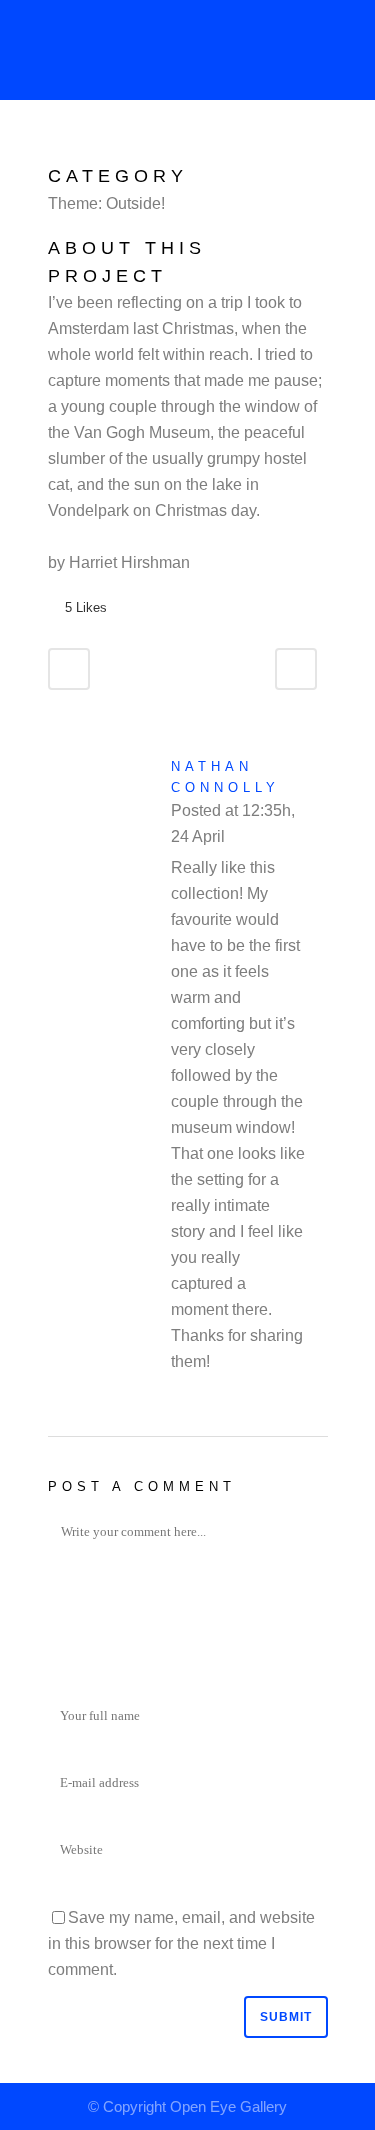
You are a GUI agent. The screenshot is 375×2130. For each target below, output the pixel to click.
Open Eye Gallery (228, 2106)
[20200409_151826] (66, 149)
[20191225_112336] (54, 149)
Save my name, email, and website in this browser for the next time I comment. (181, 1943)
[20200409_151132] (58, 149)
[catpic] (62, 149)
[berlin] (50, 149)
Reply (249, 839)
